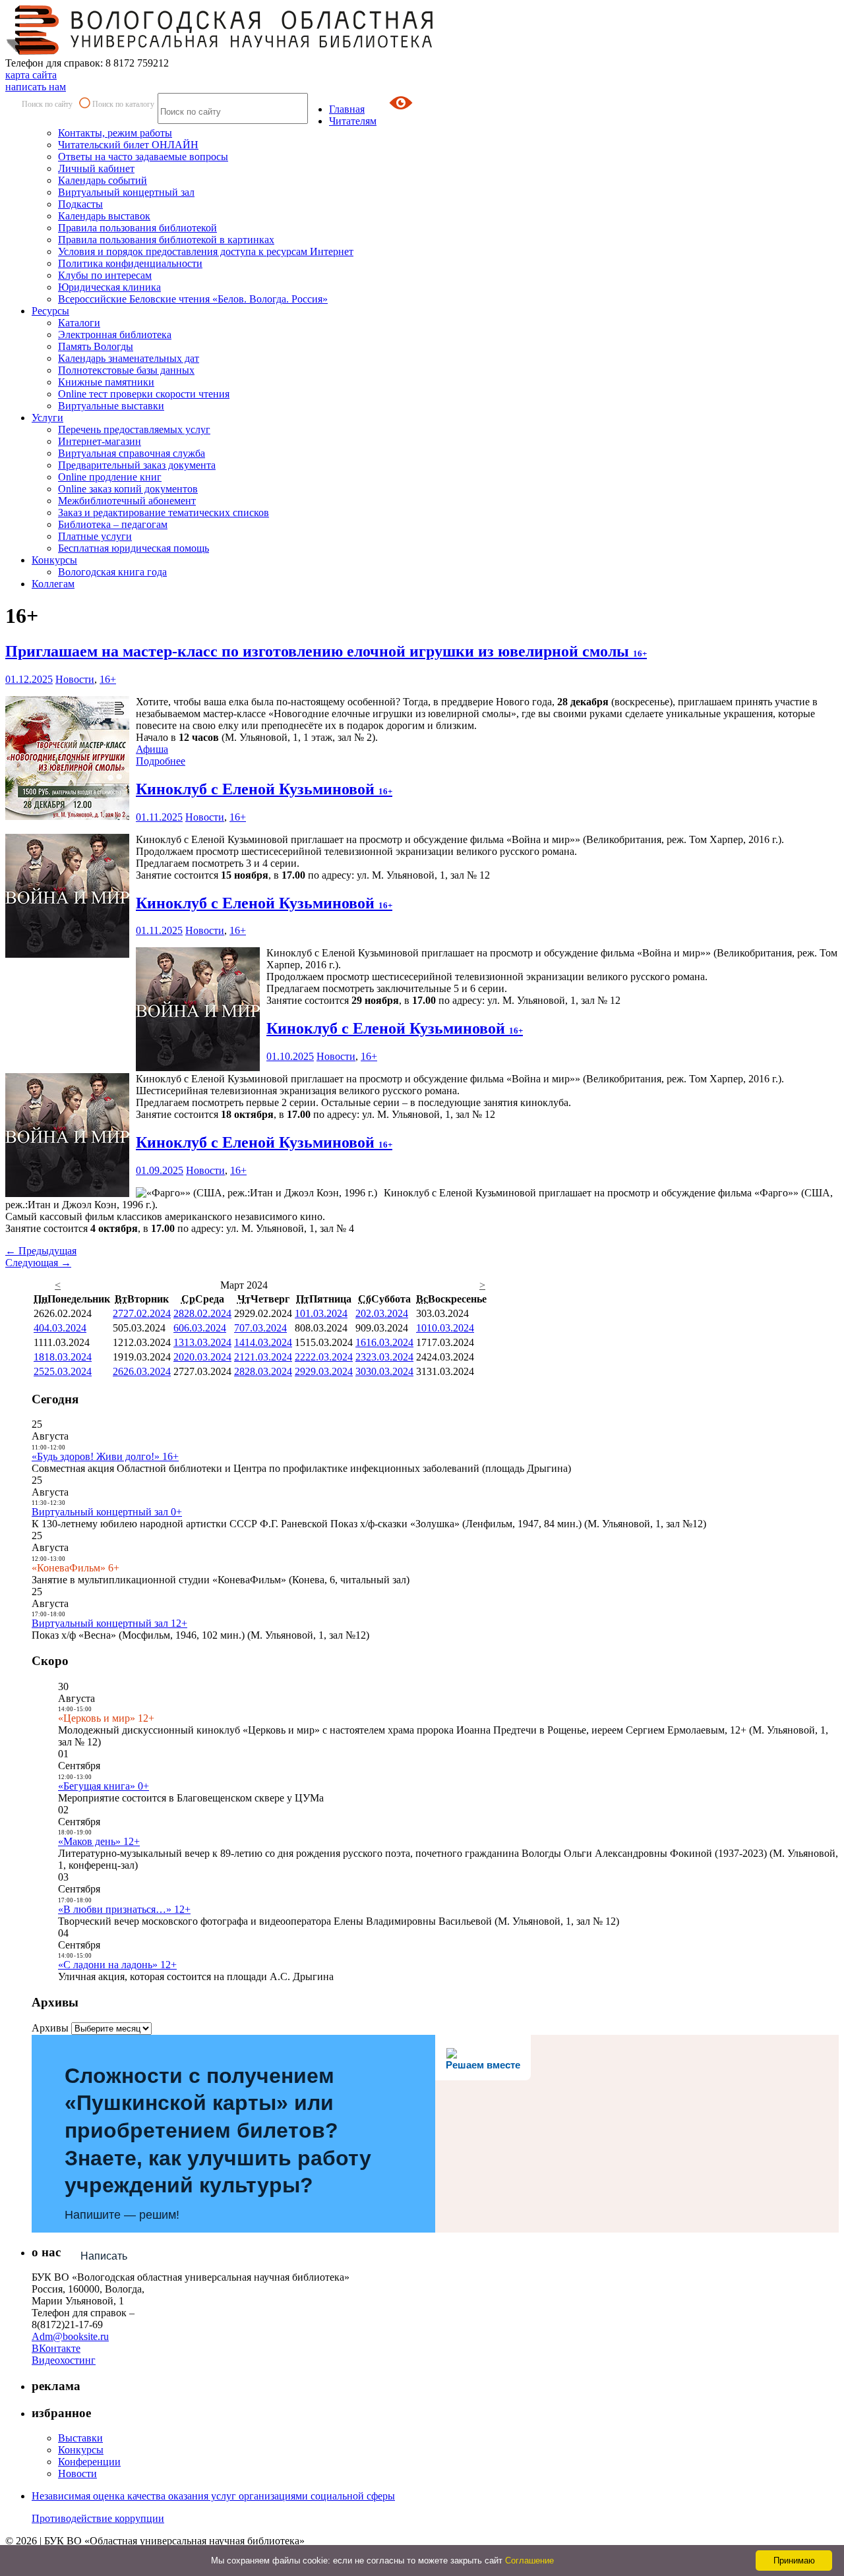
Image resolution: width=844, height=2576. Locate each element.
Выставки (80, 2438)
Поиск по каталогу (123, 104)
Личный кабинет (96, 168)
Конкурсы (54, 560)
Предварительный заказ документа (137, 465)
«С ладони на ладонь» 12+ (117, 1965)
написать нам (36, 87)
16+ (108, 679)
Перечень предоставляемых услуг (134, 429)
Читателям (353, 121)
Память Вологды (96, 346)
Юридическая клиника (109, 287)
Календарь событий (103, 180)
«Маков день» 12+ (99, 1841)
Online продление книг (110, 477)
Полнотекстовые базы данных (126, 370)
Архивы (50, 2028)
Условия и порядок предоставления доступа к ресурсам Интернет (206, 251)
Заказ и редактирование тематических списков (164, 512)
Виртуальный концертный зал (126, 192)
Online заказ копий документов (128, 489)
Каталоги (79, 323)
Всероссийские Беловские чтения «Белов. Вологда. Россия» (193, 299)
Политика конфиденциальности (130, 263)
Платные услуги (95, 536)
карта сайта (31, 75)
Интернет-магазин (100, 441)
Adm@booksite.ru (70, 2336)
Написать (104, 2256)
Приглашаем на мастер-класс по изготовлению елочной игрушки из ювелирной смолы (326, 651)
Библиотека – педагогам (113, 524)
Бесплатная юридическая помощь (134, 548)
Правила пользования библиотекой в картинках (166, 240)
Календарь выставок (104, 216)
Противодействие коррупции (98, 2518)
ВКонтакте (56, 2348)
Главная (347, 109)
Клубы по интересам (105, 275)
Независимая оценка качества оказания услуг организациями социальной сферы (213, 2496)
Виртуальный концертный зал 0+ (107, 1512)
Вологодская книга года (112, 572)
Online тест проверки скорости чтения (144, 394)
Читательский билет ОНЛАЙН (128, 145)
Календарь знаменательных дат (129, 358)
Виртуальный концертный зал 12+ (109, 1623)
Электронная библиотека (115, 335)
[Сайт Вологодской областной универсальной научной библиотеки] (220, 51)
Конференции (89, 2462)
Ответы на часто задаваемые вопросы (143, 157)
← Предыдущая (41, 1251)
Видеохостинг (64, 2360)
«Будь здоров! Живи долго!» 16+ (105, 1456)
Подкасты (80, 204)
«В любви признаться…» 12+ (124, 1909)
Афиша (152, 749)
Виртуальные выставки (111, 406)
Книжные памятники (106, 382)
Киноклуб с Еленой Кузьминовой (264, 789)
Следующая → (38, 1263)
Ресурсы (50, 311)
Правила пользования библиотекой (137, 228)
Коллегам (53, 584)
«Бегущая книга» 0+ (104, 1786)
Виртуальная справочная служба (132, 453)
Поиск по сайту (47, 104)
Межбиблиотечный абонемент (127, 501)
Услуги (47, 418)
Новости (75, 679)
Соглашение (529, 2561)
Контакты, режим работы (115, 133)
